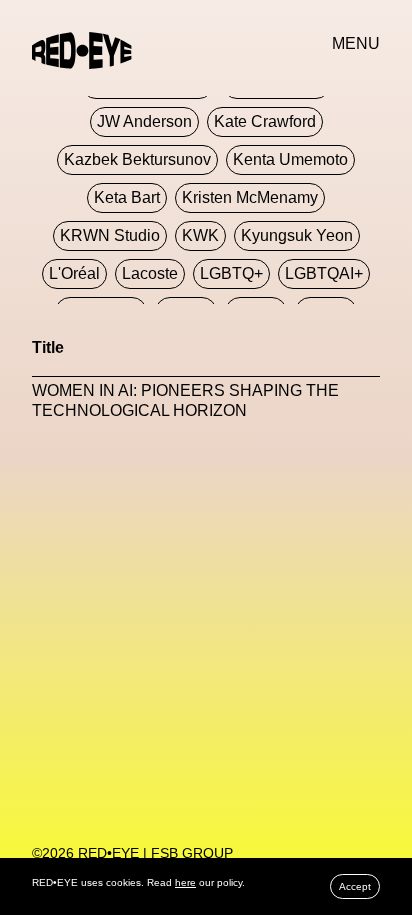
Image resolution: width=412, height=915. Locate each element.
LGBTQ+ (231, 273)
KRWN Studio (110, 235)
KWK (200, 235)
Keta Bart (127, 197)
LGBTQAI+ (324, 273)
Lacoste (150, 273)
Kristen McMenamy (250, 197)
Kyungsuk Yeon (297, 235)
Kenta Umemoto (290, 159)
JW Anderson (144, 121)
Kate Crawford (265, 121)
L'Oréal (74, 273)
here (185, 882)
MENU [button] (356, 43)
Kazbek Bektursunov (137, 159)
